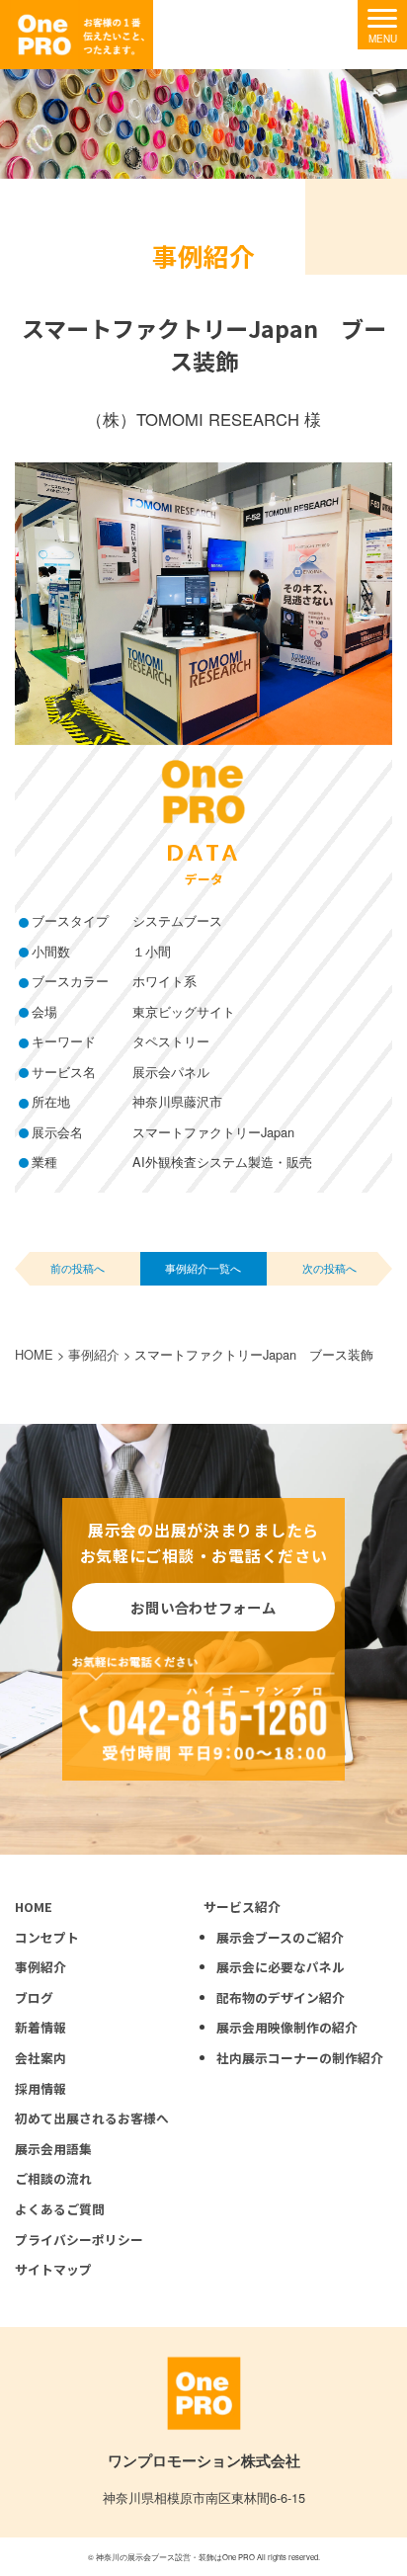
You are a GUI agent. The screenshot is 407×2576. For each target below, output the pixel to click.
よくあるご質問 (60, 2209)
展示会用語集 (53, 2149)
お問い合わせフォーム (203, 1607)
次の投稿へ (329, 1268)
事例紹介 (41, 1967)
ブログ (34, 1997)
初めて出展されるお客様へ (92, 2118)
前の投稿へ (78, 1268)
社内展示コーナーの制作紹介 (300, 2058)
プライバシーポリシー (79, 2240)
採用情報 (41, 2088)
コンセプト (47, 1937)
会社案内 (41, 2058)
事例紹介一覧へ (203, 1268)
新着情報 (41, 2027)
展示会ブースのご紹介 (280, 1937)
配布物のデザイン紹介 (281, 1997)
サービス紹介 (242, 1907)
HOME (34, 1907)
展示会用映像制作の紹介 (287, 2027)
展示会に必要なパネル (281, 1967)
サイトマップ (53, 2269)
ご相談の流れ (53, 2178)
